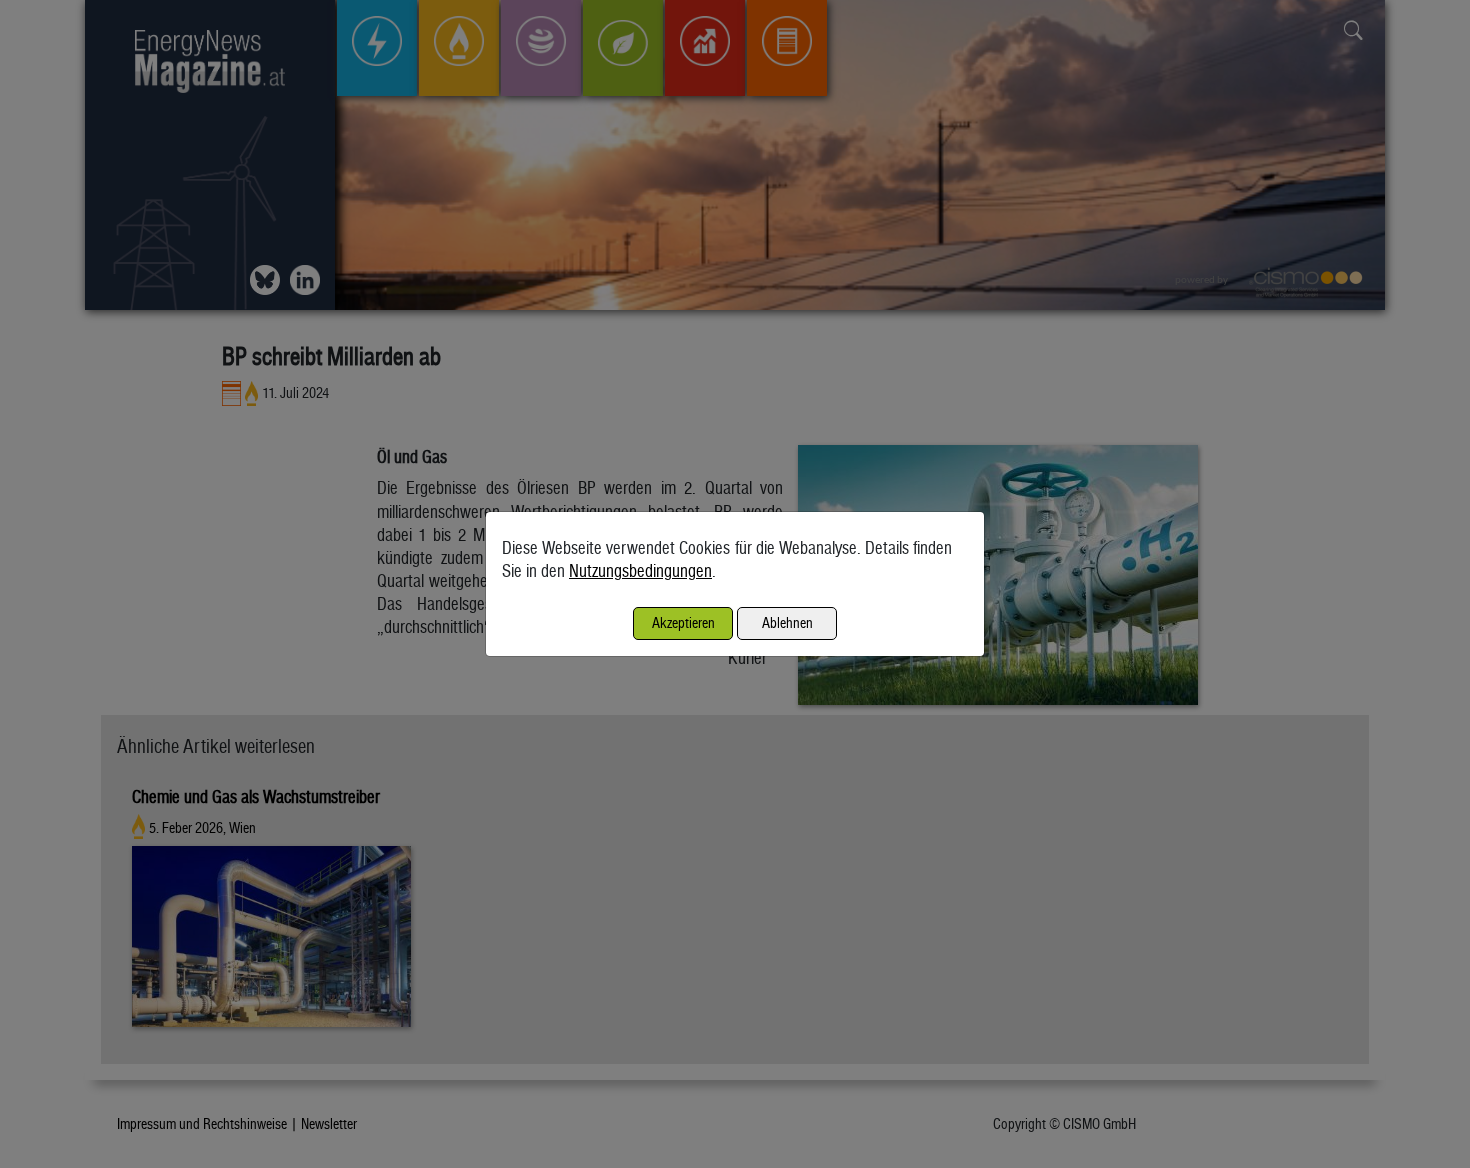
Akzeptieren (683, 622)
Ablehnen (787, 622)
